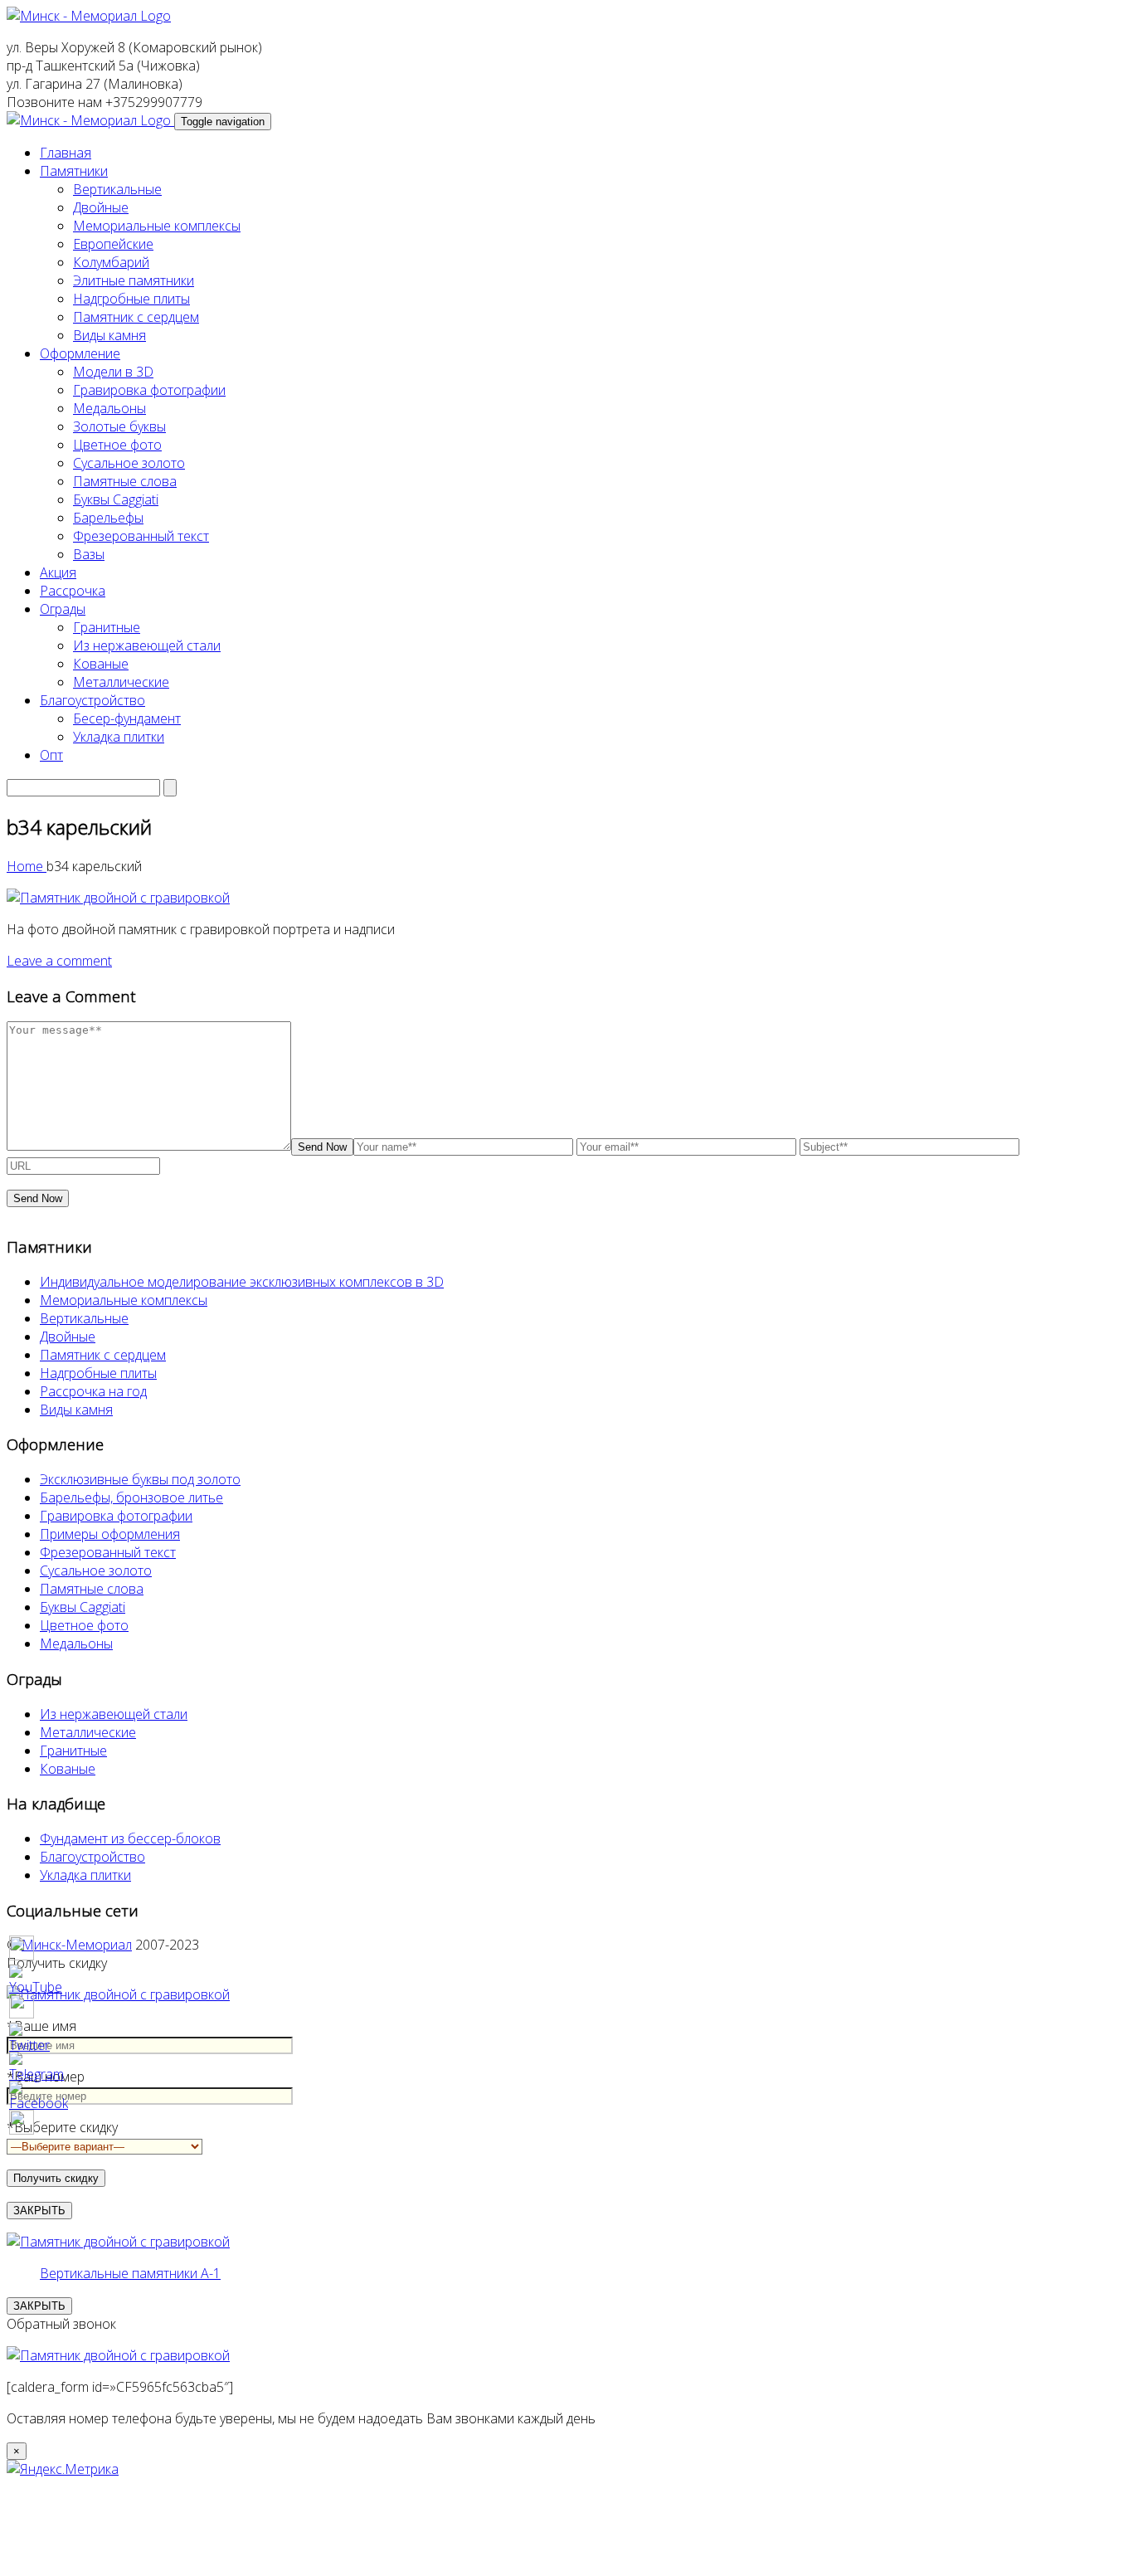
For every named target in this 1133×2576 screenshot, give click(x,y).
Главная (66, 153)
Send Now (322, 1147)
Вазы (89, 554)
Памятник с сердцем (136, 317)
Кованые (101, 664)
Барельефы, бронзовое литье (131, 1497)
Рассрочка (73, 591)
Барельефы (108, 518)
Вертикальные (117, 189)
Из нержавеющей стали (147, 645)
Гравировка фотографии (149, 390)
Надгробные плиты (131, 299)
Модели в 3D (113, 372)
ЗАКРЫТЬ (39, 2306)
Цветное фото (117, 445)
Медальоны (109, 408)
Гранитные (107, 627)
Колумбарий (111, 262)
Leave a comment (59, 961)
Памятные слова (125, 481)
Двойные (101, 207)
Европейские (113, 244)
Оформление (80, 353)
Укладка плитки (119, 737)
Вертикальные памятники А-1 (130, 2273)
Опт (51, 755)
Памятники (74, 171)
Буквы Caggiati (116, 499)
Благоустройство (92, 700)
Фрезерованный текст (141, 536)
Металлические (121, 682)
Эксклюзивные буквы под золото (140, 1479)
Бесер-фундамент (127, 718)
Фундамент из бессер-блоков (130, 1838)
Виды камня (109, 335)
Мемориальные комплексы (157, 226)
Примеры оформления (110, 1534)
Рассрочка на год (93, 1391)
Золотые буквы (119, 426)
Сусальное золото (129, 463)
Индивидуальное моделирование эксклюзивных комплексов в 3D (242, 1282)
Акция (58, 572)
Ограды (63, 609)
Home (27, 866)
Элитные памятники (134, 280)
